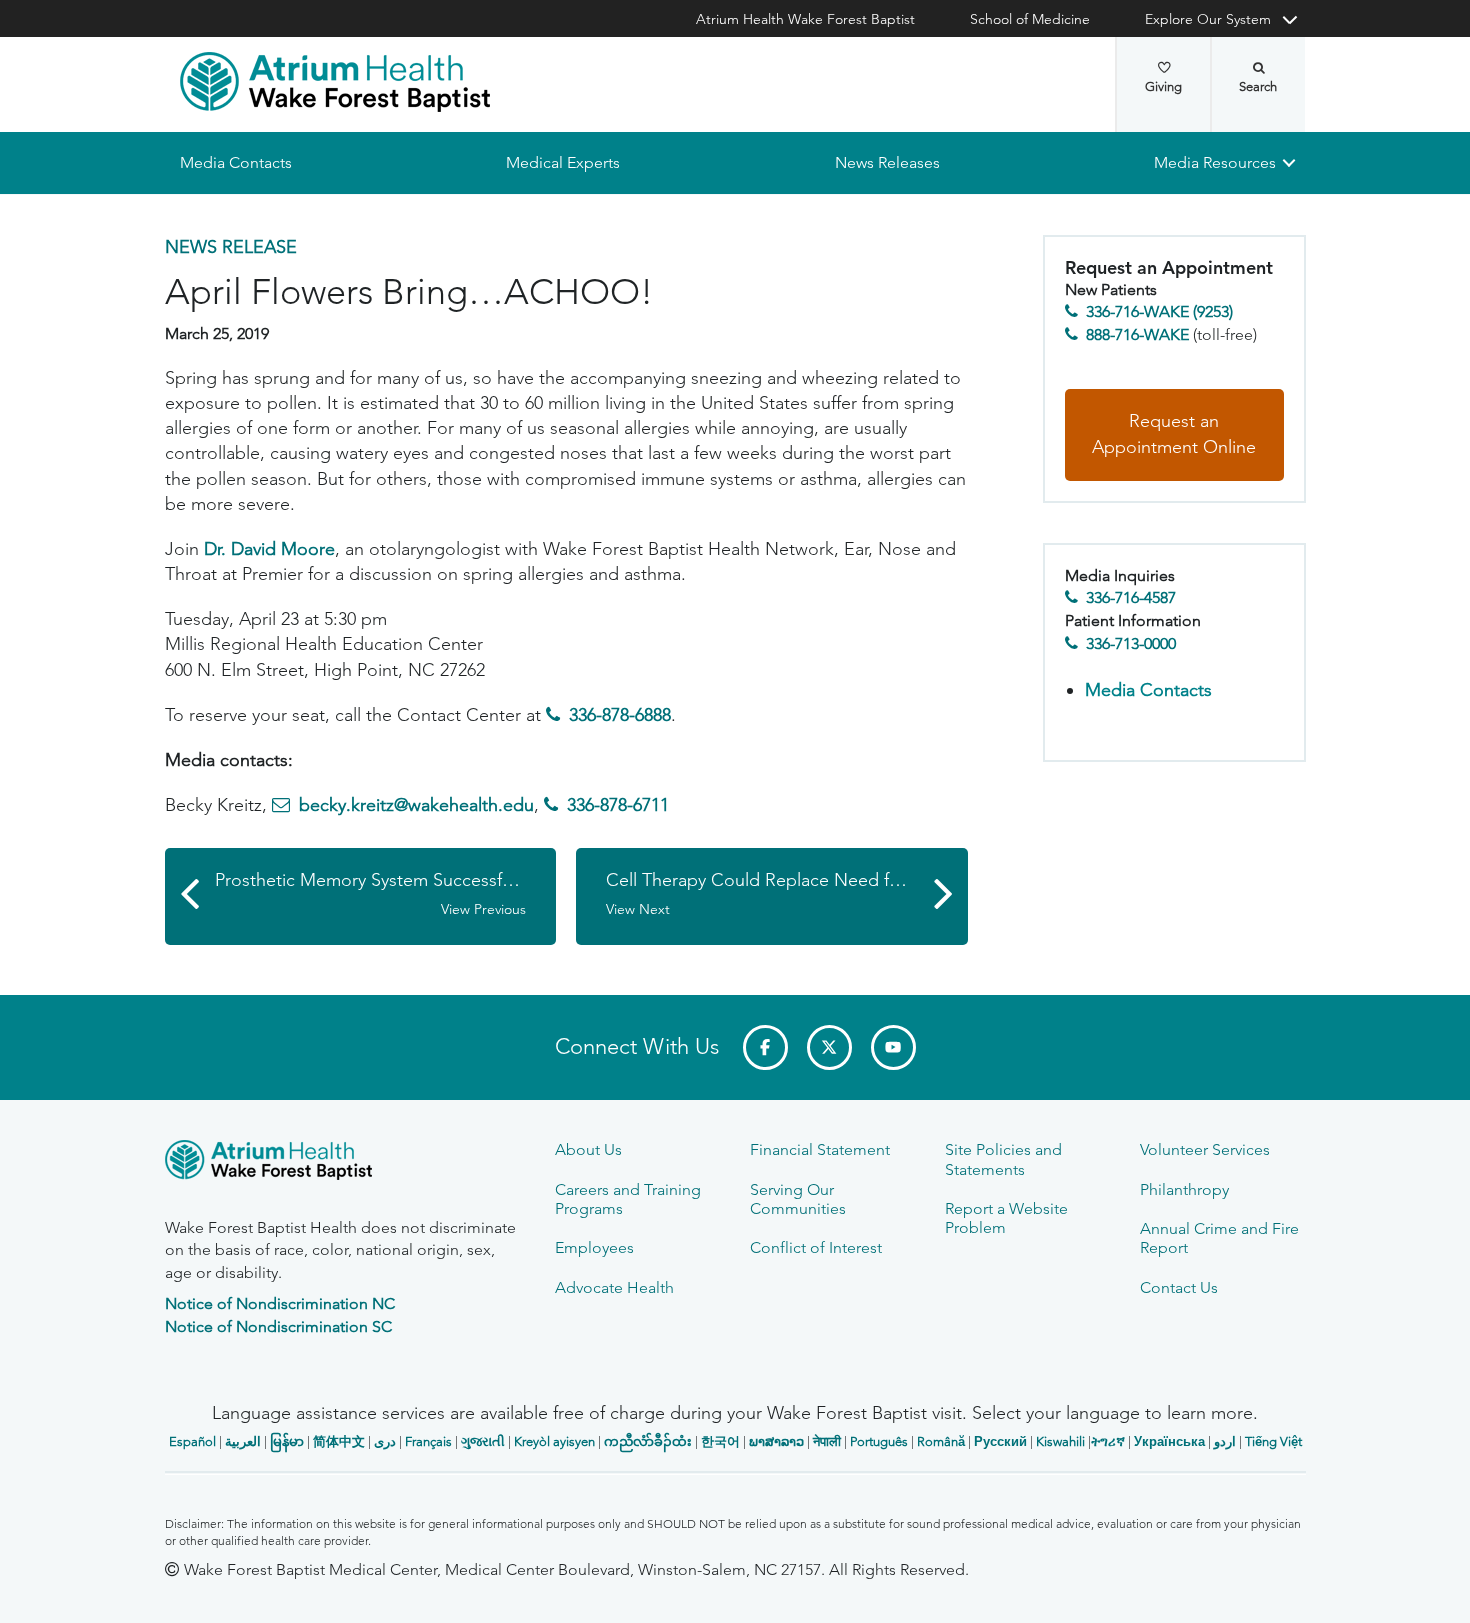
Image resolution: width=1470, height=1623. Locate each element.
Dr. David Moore (269, 549)
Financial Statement (820, 1149)
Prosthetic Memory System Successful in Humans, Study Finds (386, 894)
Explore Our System (1208, 19)
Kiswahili (1060, 1441)
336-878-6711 (618, 806)
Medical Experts (563, 162)
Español (192, 1441)
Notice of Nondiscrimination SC (278, 1326)
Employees (594, 1247)
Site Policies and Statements (1003, 1159)
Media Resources (1215, 162)
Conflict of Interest (816, 1247)
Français (428, 1441)
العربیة (243, 1441)
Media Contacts (236, 162)
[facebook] (765, 1047)
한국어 (720, 1441)
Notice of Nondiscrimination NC (280, 1303)
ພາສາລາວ (776, 1441)
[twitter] (829, 1047)
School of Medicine (1030, 19)
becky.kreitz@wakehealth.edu (416, 806)
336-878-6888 (620, 715)
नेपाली (827, 1441)
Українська (1169, 1441)
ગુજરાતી (483, 1441)
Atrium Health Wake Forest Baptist (805, 19)
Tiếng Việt (1273, 1441)
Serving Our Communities (798, 1199)
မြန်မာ (287, 1441)
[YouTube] (893, 1047)
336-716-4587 (1131, 598)
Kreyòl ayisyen (554, 1441)
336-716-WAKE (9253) (1159, 312)
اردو (1225, 1441)
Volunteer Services (1205, 1149)
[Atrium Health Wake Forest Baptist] (335, 82)
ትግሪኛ (1108, 1441)
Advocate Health (614, 1287)
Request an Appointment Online (1174, 435)
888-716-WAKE (1137, 334)
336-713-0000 (1131, 643)
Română (941, 1441)
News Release (231, 247)
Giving (1163, 86)
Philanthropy (1184, 1189)
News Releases (886, 162)
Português (879, 1441)
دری (385, 1441)
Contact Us (1179, 1287)
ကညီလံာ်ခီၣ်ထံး (648, 1441)
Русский (1000, 1441)
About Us (588, 1149)
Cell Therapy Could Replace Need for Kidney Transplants (787, 894)
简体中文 (339, 1441)
